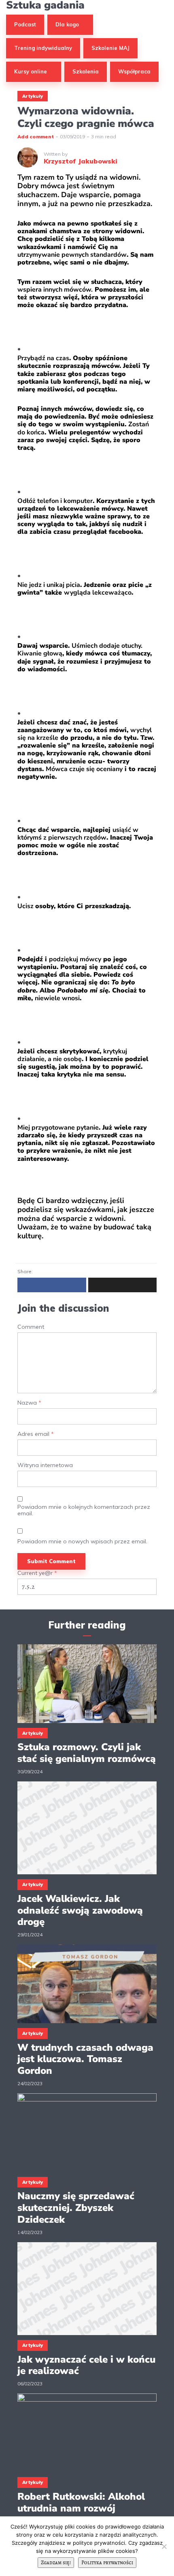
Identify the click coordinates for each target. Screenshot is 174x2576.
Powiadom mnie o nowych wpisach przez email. (82, 1542)
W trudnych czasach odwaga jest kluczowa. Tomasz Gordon (85, 2059)
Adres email (36, 1434)
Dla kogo (67, 24)
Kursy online (31, 71)
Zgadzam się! (56, 2562)
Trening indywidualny (43, 48)
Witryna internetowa (45, 1465)
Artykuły (33, 96)
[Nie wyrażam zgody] (164, 2546)
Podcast (25, 24)
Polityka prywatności (107, 2562)
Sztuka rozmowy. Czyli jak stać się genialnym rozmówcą (87, 1753)
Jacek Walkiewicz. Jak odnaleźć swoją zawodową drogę (80, 1910)
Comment (31, 1327)
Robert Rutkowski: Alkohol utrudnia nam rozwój (81, 2503)
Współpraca (134, 71)
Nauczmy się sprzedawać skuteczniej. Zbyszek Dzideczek (76, 2208)
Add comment (36, 136)
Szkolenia (86, 71)
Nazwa (29, 1403)
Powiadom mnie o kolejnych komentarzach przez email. (84, 1510)
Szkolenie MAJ (110, 48)
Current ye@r (37, 1573)
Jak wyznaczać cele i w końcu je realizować (86, 2365)
